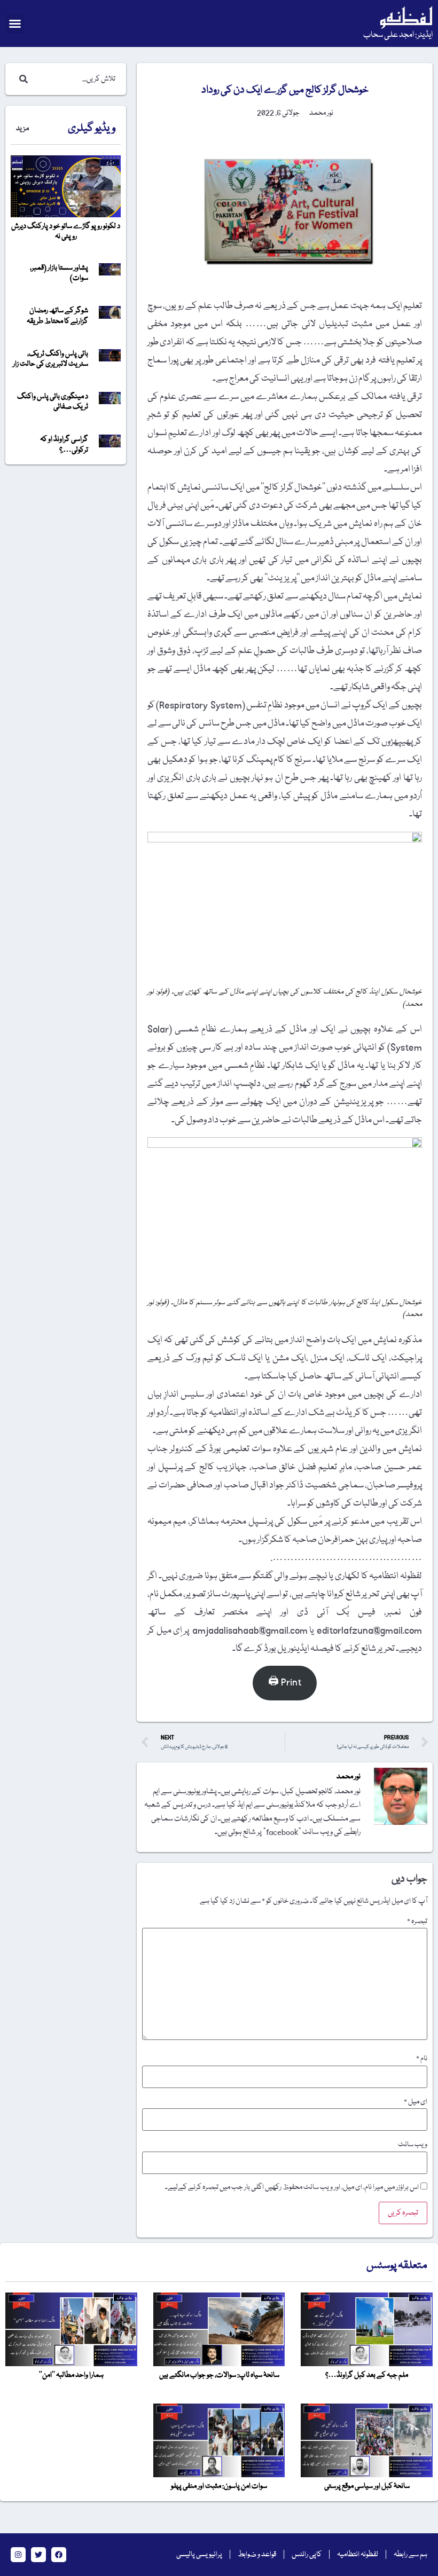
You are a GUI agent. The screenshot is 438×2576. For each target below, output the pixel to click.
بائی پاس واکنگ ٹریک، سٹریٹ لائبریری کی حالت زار (50, 359)
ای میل (416, 2102)
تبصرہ (417, 1921)
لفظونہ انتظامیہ (358, 2555)
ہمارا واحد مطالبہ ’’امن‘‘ (71, 2375)
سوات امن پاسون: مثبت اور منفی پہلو (219, 2486)
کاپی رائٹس (307, 2555)
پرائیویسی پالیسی (199, 2555)
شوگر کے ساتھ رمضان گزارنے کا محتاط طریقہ (57, 316)
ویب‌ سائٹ (413, 2145)
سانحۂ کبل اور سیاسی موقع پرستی (367, 2486)
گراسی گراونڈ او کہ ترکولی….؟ (64, 444)
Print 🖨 (285, 1683)
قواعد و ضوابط (257, 2555)
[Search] (21, 79)
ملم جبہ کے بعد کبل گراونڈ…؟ (367, 2375)
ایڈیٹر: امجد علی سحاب (398, 35)
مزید (22, 129)
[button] (15, 23)
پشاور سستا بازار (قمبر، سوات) (59, 273)
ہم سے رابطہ (410, 2555)
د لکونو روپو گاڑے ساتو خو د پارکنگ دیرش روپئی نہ (66, 231)
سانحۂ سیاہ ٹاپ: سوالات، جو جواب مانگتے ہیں (219, 2375)
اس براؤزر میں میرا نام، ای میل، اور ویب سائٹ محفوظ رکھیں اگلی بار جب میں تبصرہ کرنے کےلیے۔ (292, 2187)
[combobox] (76, 79)
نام (422, 2059)
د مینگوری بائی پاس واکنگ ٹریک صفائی (53, 402)
